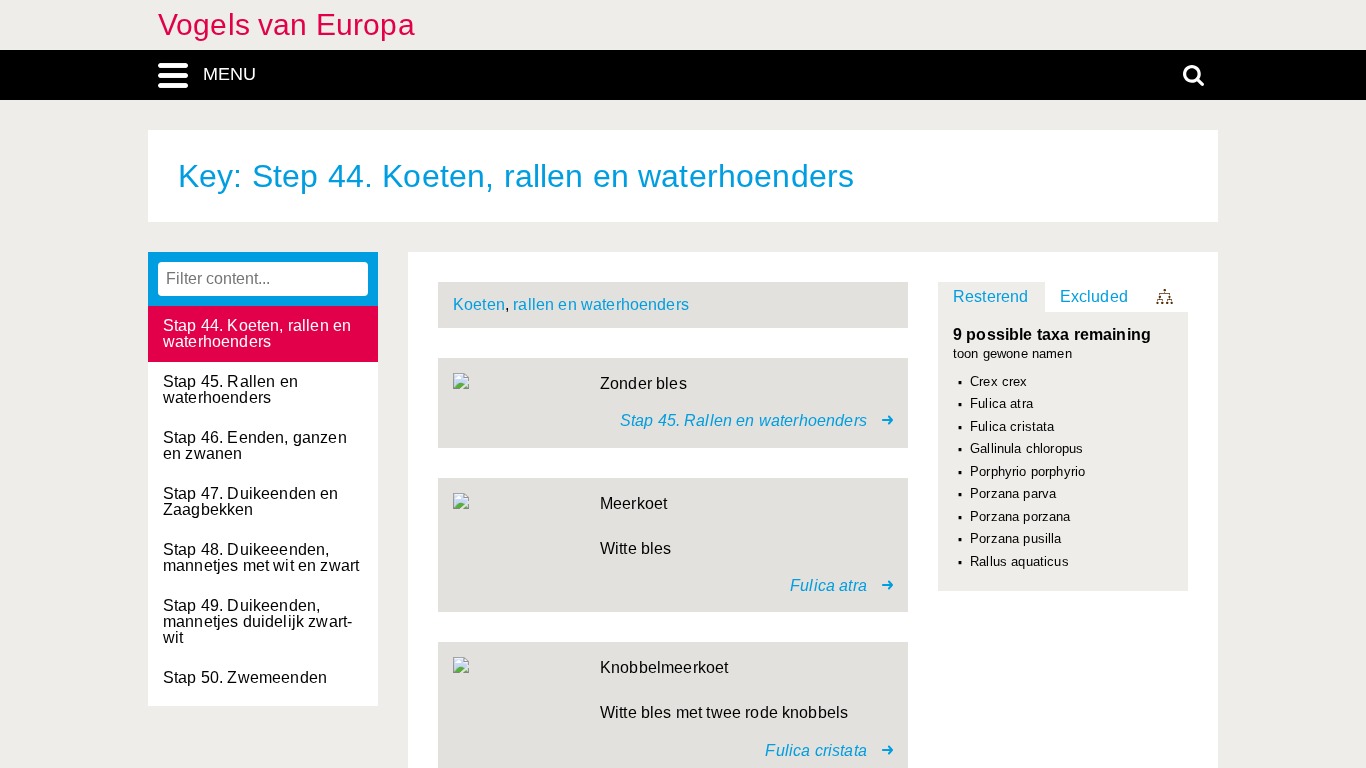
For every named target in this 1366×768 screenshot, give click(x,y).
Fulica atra (1001, 404)
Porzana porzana (1020, 517)
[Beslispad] (1166, 297)
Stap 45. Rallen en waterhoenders (230, 389)
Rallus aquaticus (1019, 562)
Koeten (479, 304)
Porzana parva (1013, 494)
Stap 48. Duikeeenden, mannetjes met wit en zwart (261, 557)
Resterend (990, 296)
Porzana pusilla (1015, 539)
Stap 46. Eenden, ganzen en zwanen (255, 445)
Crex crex (998, 382)
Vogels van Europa (286, 24)
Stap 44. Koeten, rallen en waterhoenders (257, 333)
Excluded (1094, 296)
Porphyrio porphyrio (1027, 472)
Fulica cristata (1012, 427)
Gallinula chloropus (1026, 449)
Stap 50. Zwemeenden (245, 677)
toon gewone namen (1012, 354)
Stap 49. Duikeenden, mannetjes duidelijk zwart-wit (257, 621)
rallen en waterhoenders (601, 304)
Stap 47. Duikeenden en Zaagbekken (251, 501)
